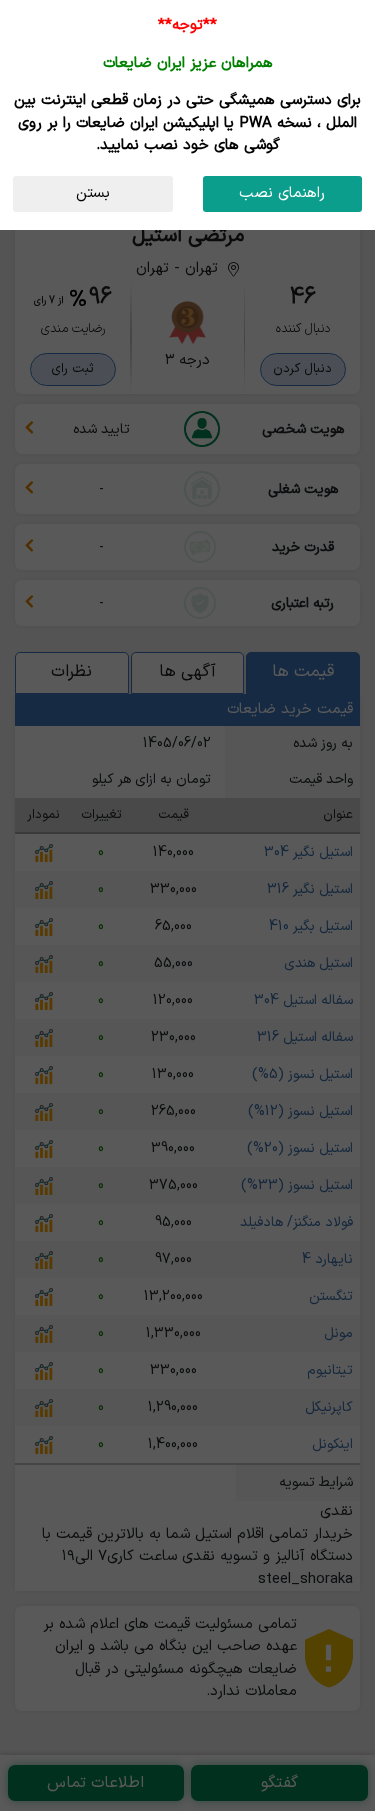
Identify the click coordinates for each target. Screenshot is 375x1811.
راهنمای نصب (282, 193)
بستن (93, 193)
